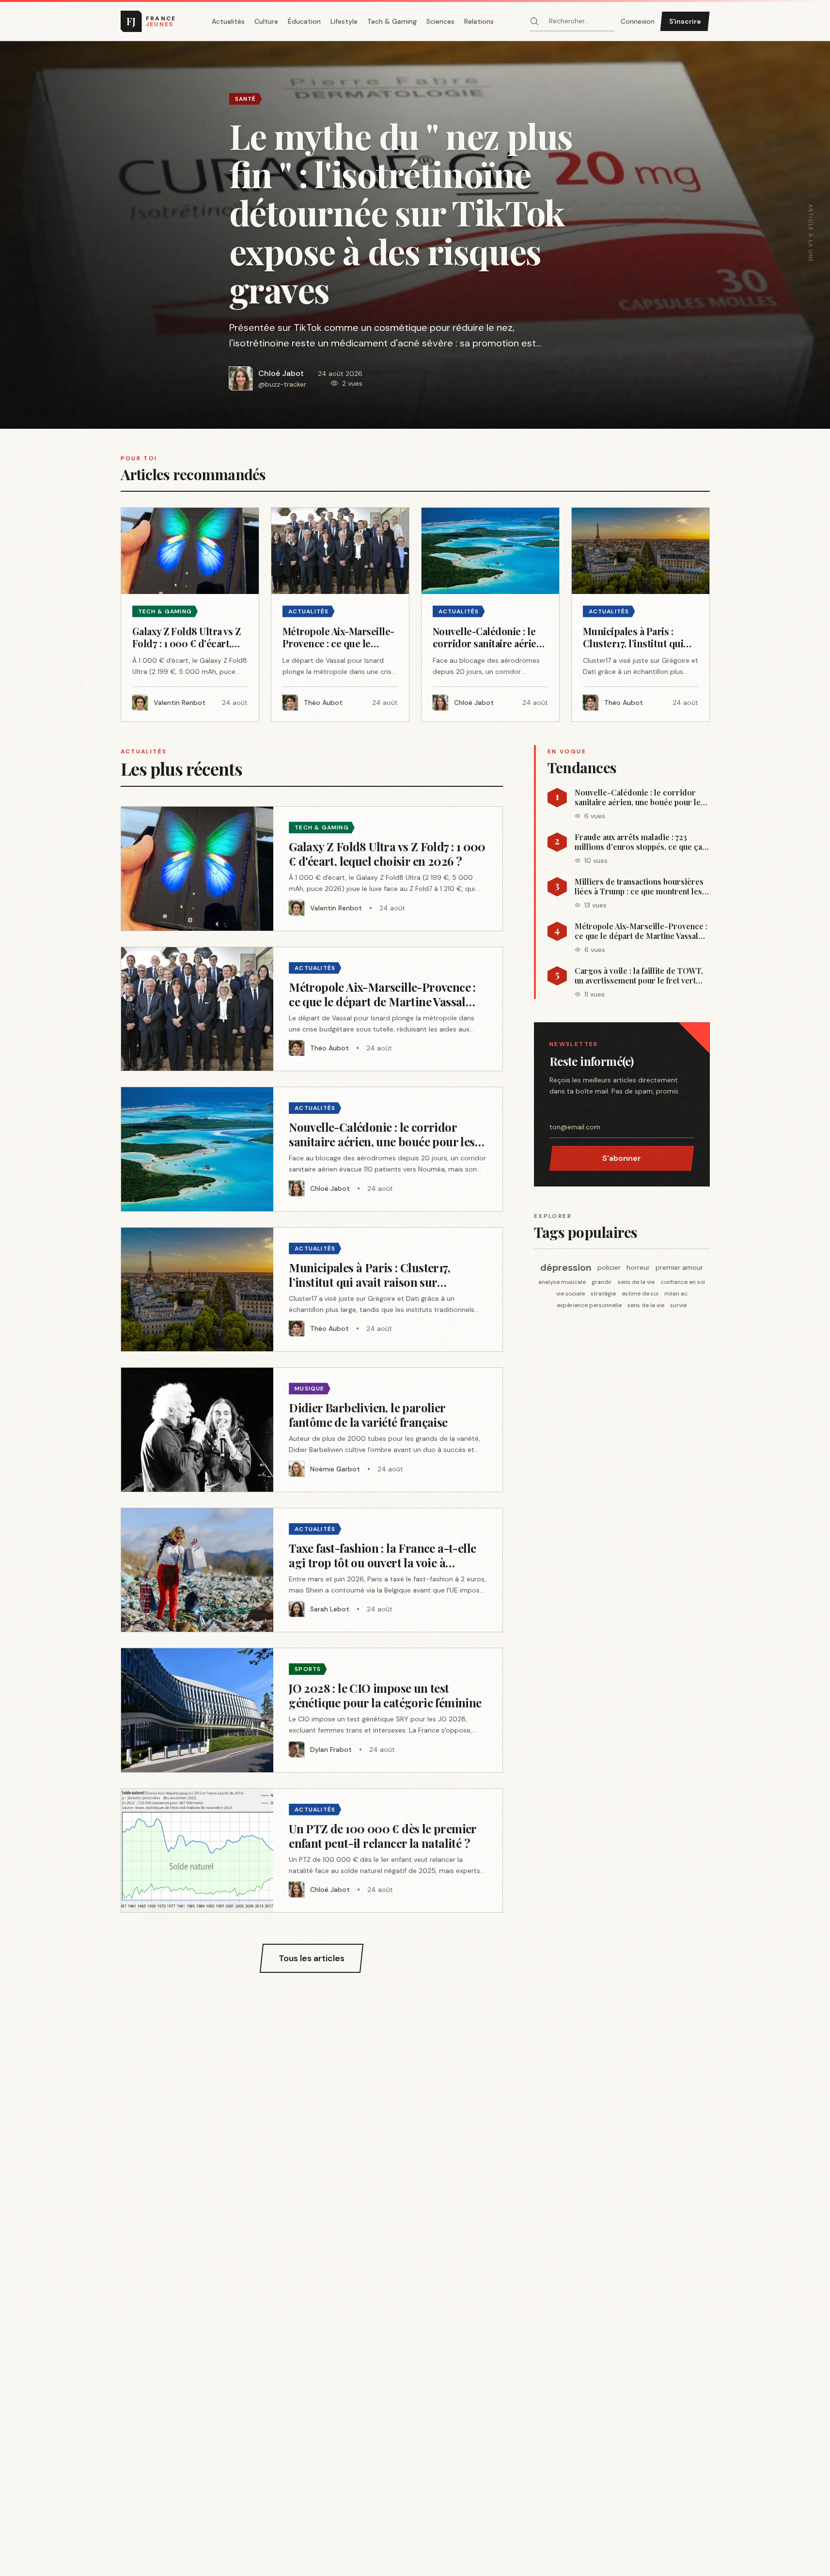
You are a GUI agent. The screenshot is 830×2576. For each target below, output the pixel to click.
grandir (602, 1282)
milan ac (676, 1294)
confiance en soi (683, 1282)
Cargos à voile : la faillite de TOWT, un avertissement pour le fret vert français (639, 976)
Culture (266, 21)
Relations (479, 21)
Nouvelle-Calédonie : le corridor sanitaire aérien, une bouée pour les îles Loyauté (640, 797)
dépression (566, 1267)
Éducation (304, 21)
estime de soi (640, 1294)
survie (678, 1305)
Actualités (228, 21)
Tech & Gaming (392, 21)
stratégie (603, 1294)
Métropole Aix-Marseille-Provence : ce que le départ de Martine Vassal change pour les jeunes (641, 931)
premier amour (679, 1267)
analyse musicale (562, 1282)
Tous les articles (312, 1958)
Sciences (440, 21)
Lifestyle (344, 21)
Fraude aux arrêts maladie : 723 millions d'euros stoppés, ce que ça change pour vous (638, 842)
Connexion (638, 21)
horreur (638, 1267)
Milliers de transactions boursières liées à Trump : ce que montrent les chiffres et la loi (639, 887)
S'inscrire (685, 21)
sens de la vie (636, 1282)
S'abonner (622, 1158)
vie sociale (571, 1294)
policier (609, 1267)
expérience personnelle (589, 1305)
